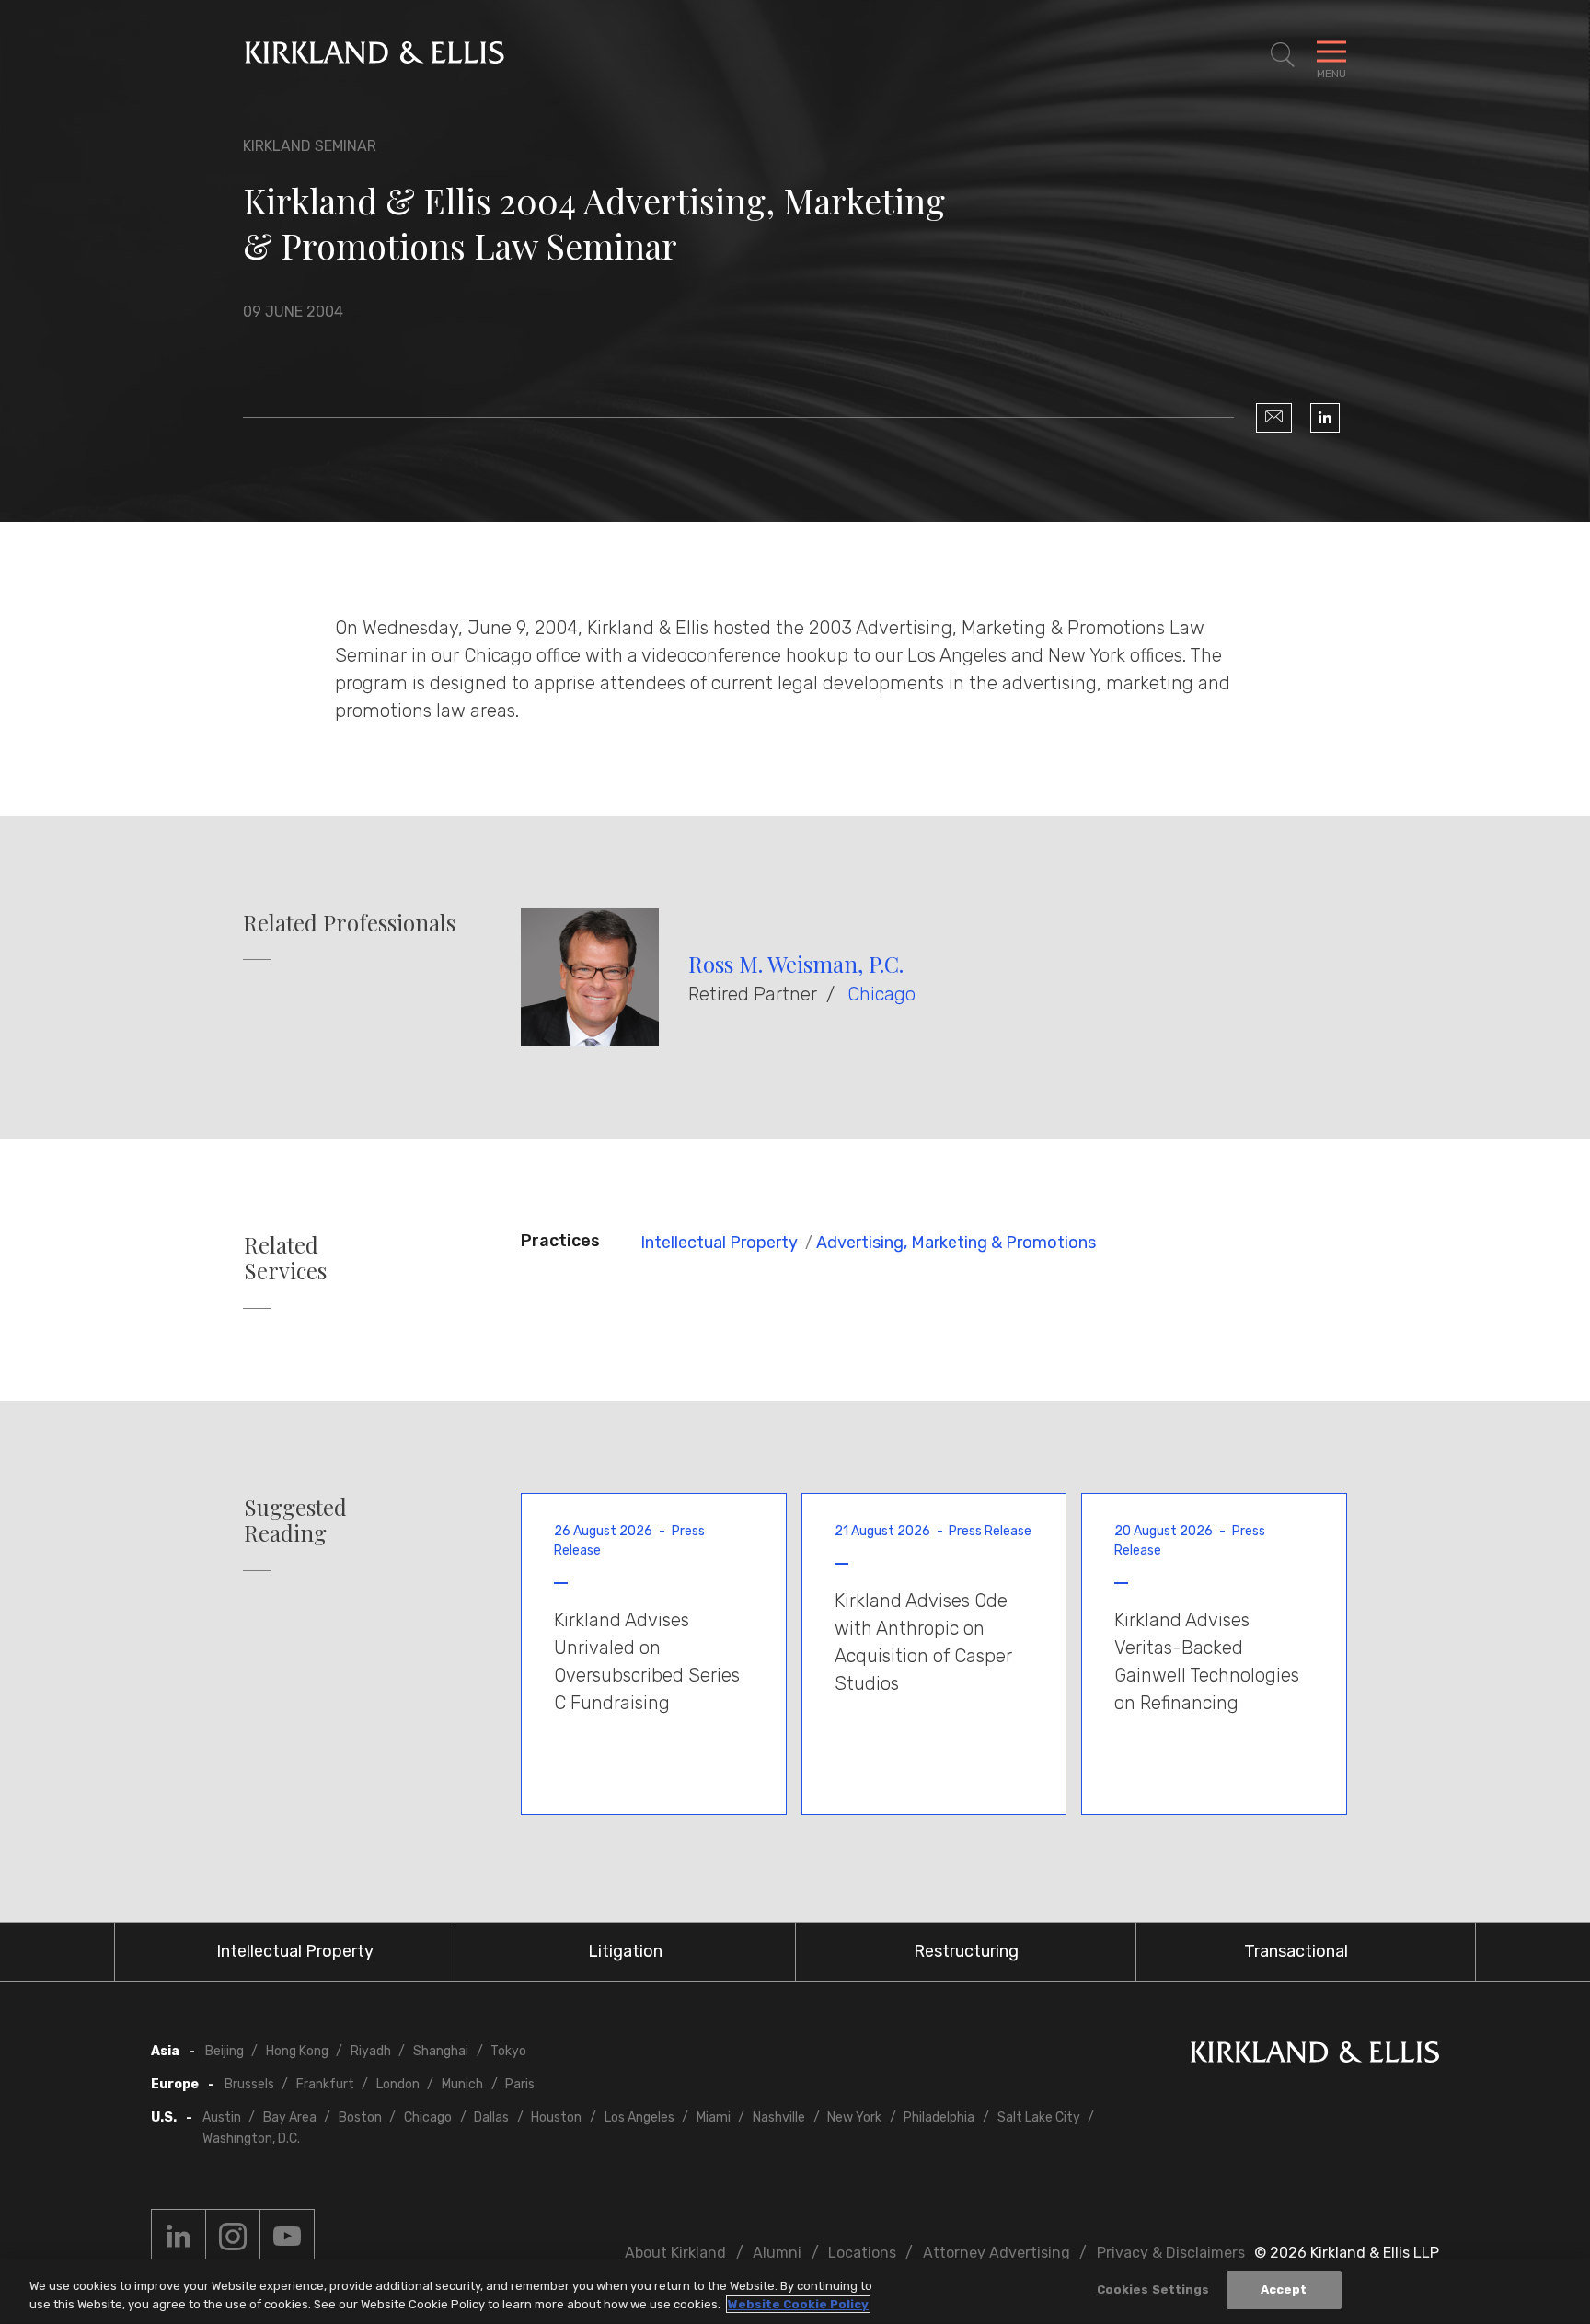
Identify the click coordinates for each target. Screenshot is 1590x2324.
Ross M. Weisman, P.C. (796, 964)
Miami (714, 2117)
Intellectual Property (719, 1243)
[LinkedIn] (1325, 418)
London (398, 2084)
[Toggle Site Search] (1283, 55)
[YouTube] (287, 2237)
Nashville (779, 2117)
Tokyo (508, 2051)
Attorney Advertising (997, 2253)
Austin (222, 2117)
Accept (1284, 2289)
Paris (520, 2084)
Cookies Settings (1153, 2289)
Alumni (777, 2253)
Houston (556, 2117)
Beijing (225, 2051)
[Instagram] (233, 2237)
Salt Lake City (1039, 2117)
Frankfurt (325, 2084)
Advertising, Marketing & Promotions (956, 1243)
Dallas (491, 2117)
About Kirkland (675, 2253)
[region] (795, 2291)
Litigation (625, 1951)
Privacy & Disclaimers (1171, 2253)
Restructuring (966, 1951)
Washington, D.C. (251, 2139)
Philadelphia (939, 2117)
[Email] (1274, 418)
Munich (462, 2084)
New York (854, 2117)
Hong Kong (297, 2051)
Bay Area (290, 2117)
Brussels (249, 2084)
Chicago (881, 994)
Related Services (285, 1258)
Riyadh (371, 2051)
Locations (862, 2253)
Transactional (1296, 1951)
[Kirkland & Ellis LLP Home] (1315, 2056)
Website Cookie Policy (798, 2304)
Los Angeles (639, 2117)
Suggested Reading (295, 1520)
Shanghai (441, 2051)
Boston (360, 2117)
